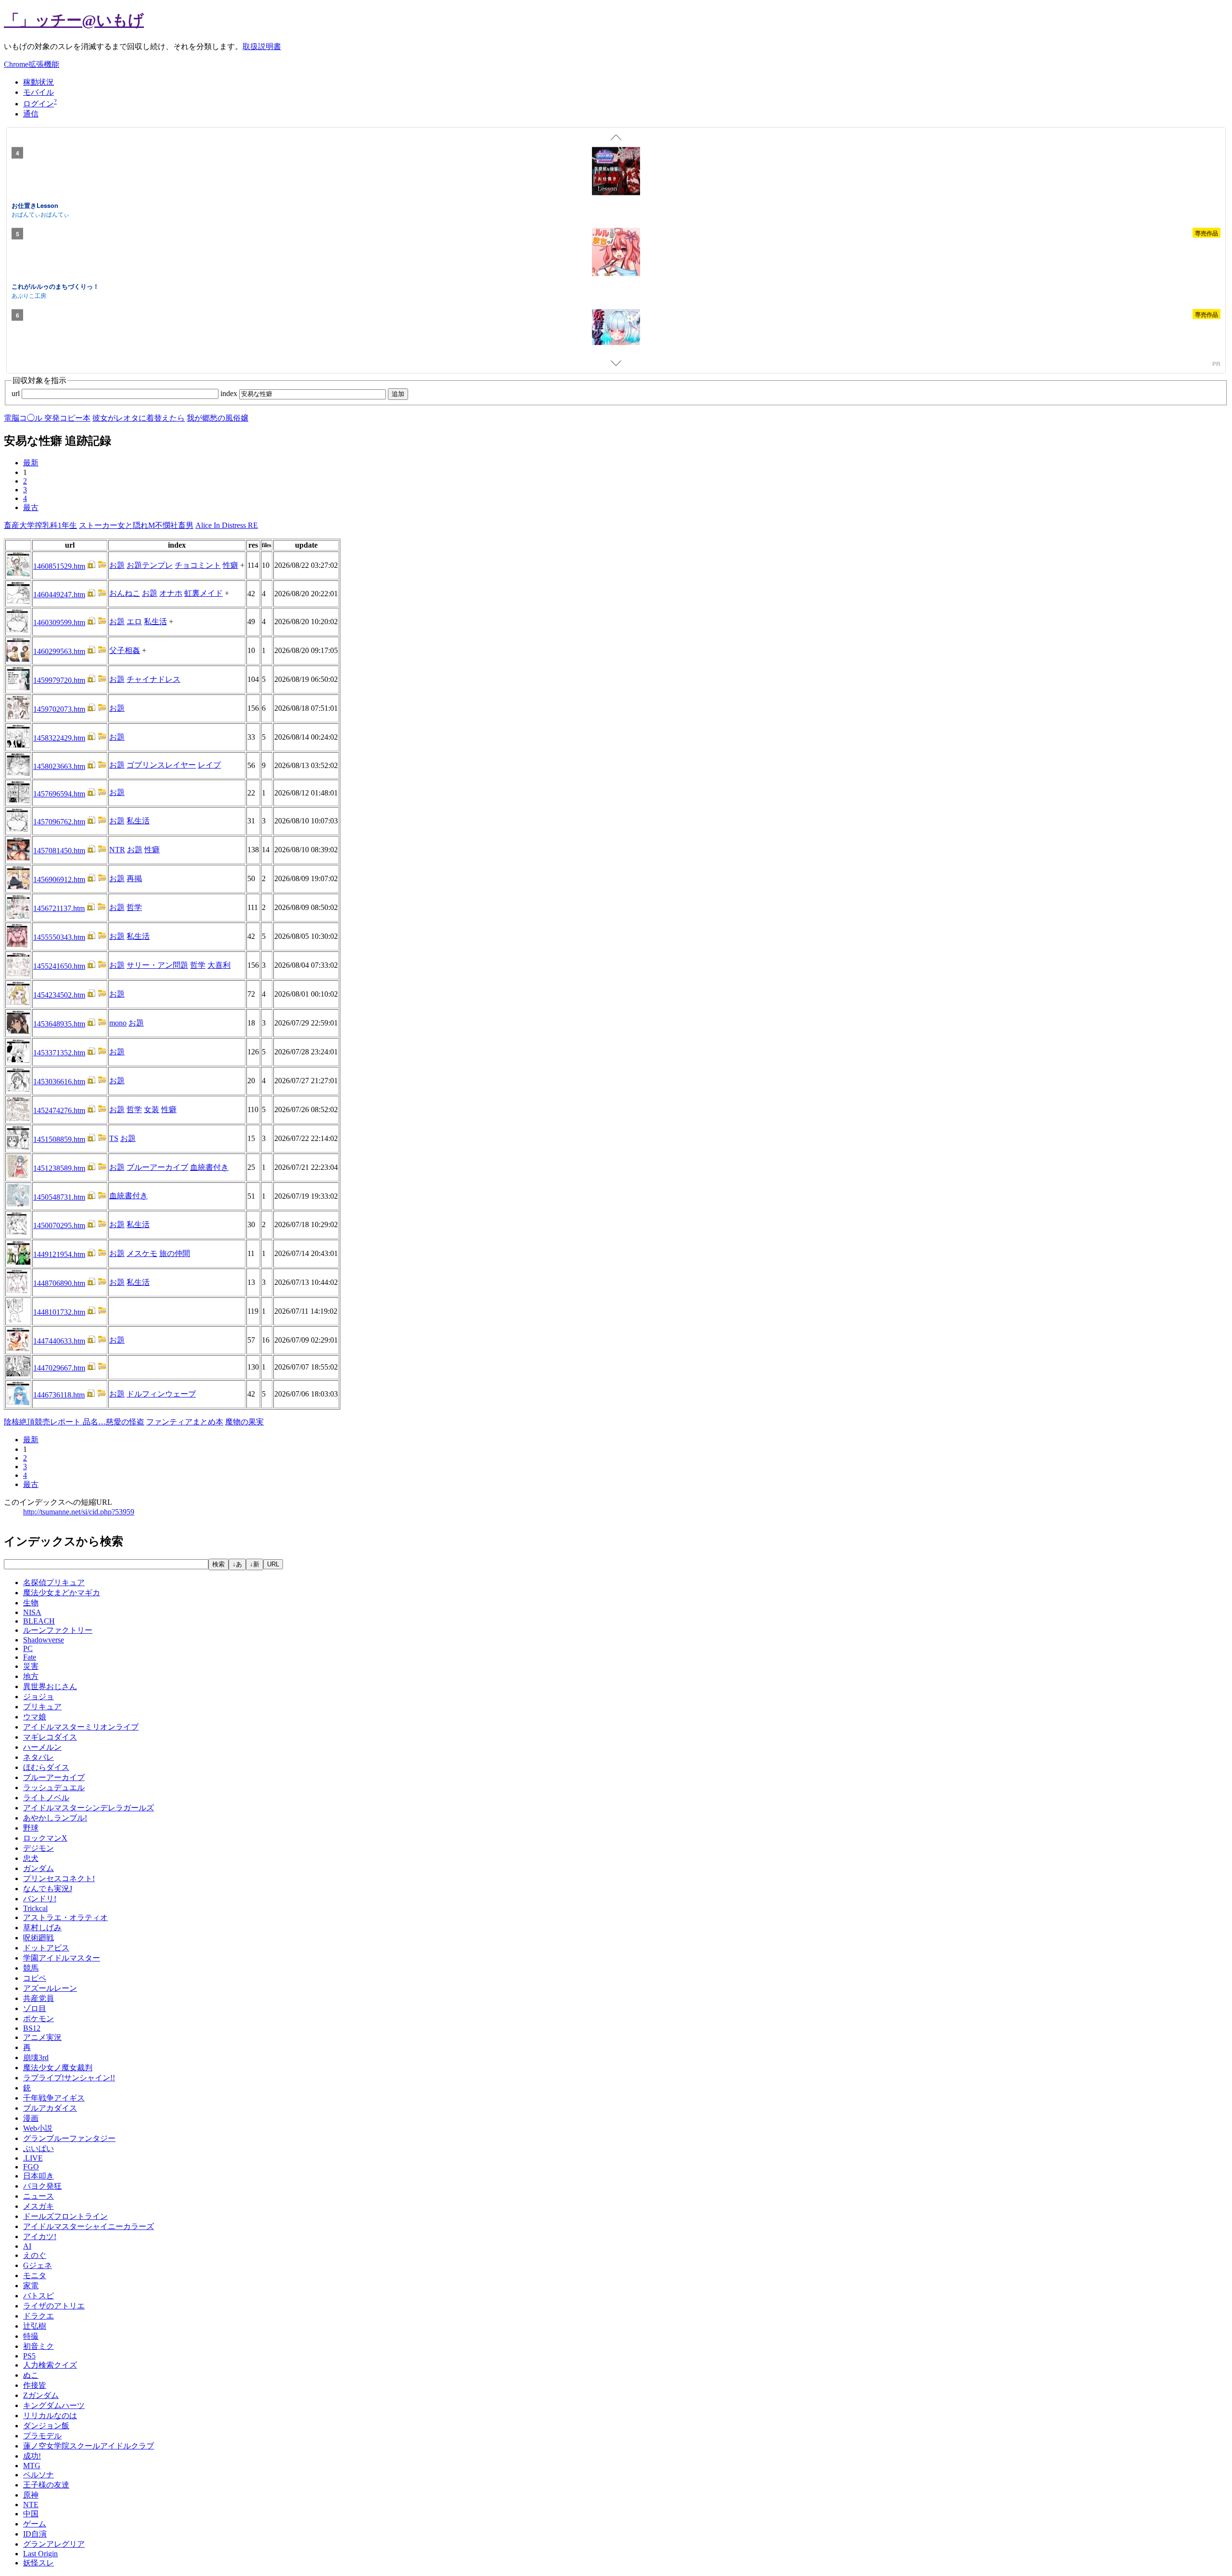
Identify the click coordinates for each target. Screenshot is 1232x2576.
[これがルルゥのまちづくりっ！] (616, 254)
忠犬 (31, 1858)
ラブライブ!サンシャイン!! (69, 2078)
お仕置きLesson (35, 205)
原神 (31, 2495)
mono (118, 1023)
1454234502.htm (59, 995)
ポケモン (38, 2019)
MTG (32, 2466)
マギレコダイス (50, 1737)
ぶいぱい (38, 2148)
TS (114, 1138)
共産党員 (38, 1998)
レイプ (209, 765)
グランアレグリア (54, 2544)
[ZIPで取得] (102, 566)
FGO (31, 2167)
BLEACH (39, 1621)
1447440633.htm (59, 1341)
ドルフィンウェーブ (161, 1394)
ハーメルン (42, 1747)
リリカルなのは (50, 2416)
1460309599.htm (59, 622)
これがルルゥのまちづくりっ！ (55, 286)
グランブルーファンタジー (69, 2138)
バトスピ (38, 2296)
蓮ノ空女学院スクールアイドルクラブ (89, 2446)
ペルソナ (38, 2475)
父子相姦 (125, 650)
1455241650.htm (59, 966)
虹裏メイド (204, 593)
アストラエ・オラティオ (65, 1917)
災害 (31, 1666)
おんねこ (125, 593)
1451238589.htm (59, 1168)
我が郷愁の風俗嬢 (218, 418)
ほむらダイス (46, 1767)
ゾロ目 (35, 2008)
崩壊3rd (36, 2057)
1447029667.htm (59, 1368)
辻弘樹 (35, 2326)
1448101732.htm (59, 1312)
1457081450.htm (59, 851)
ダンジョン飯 (46, 2426)
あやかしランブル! (55, 1818)
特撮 (31, 2336)
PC (28, 1648)
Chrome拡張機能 (32, 64)
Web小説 (38, 2128)
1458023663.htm (59, 766)
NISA (32, 1612)
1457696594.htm (59, 794)
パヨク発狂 (42, 2186)
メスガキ (38, 2206)
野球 (31, 1828)
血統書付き (209, 1167)
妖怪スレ (38, 2563)
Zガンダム (41, 2395)
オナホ (171, 593)
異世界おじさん (50, 1686)
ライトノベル (46, 1798)
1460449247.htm (59, 595)
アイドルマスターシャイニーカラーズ (89, 2226)
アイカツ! (40, 2236)
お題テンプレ (150, 565)
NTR (117, 850)
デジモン (38, 1848)
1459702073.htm (59, 709)
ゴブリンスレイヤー (161, 765)
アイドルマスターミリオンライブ (81, 1727)
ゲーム (35, 2524)
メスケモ (142, 1253)
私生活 (155, 622)
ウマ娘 (35, 1717)
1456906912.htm (59, 879)
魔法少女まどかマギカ (62, 1593)
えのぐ (35, 2255)
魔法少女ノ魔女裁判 (58, 2068)
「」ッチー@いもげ (74, 20)
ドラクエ (38, 2316)
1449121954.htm (59, 1254)
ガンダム (38, 1868)
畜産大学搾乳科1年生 (40, 525)
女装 (152, 1109)
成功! (32, 2456)
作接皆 (35, 2385)
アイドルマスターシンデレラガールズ (89, 1808)
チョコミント (198, 565)
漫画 (31, 2118)
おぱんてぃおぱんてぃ (40, 214)
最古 (31, 507)
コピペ (35, 1978)
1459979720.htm (59, 680)
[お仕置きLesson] (616, 172)
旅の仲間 (175, 1253)
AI (27, 2246)
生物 (31, 1603)
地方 (31, 1676)
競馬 (31, 1968)
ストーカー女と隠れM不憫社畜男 (136, 525)
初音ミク (38, 2346)
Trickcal (35, 1908)
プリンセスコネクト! (59, 1878)
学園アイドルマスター (62, 1958)
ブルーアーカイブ (157, 1167)
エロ (134, 622)
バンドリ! (40, 1899)
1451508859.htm (59, 1139)
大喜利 (219, 965)
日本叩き (38, 2176)
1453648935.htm (59, 1024)
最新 (31, 463)
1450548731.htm (59, 1197)
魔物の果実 (244, 1422)
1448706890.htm (59, 1283)
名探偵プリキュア (54, 1583)
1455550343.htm (59, 937)
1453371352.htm (59, 1053)
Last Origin (40, 2554)
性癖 (231, 565)
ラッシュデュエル (54, 1788)
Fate (30, 1657)
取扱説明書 (262, 46)
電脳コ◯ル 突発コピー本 (47, 418)
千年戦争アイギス (54, 2098)
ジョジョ (38, 1697)
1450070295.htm (59, 1225)
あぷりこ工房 (29, 295)
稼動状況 (38, 82)
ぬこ (31, 2375)
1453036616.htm (59, 1082)
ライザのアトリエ (54, 2306)
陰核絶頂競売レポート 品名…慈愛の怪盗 (74, 1422)
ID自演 (35, 2534)
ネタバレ (38, 1757)
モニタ (35, 2275)
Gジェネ (38, 2265)
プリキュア (42, 1707)
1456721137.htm (59, 908)
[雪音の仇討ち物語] (616, 334)
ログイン (38, 104)
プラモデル (42, 2436)
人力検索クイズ (50, 2365)
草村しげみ (42, 1928)
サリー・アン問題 (157, 965)
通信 (31, 114)
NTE (31, 2505)
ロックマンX (45, 1838)
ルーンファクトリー (58, 1630)
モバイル (38, 92)
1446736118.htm (59, 1395)
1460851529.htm (59, 566)
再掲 (134, 878)
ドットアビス (46, 1948)
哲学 (134, 907)
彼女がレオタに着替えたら (139, 418)
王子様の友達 (46, 2485)
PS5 (29, 2356)
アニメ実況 (42, 2037)
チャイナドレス (154, 679)
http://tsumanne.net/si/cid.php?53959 (79, 1512)
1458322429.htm (59, 738)
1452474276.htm (59, 1110)
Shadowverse (44, 1640)
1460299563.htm (59, 651)
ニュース (38, 2196)
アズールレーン (50, 1988)
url (17, 393)
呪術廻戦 (38, 1938)
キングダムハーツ (54, 2405)
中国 (31, 2514)
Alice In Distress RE (227, 525)
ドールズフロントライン (65, 2216)
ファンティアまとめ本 (185, 1422)
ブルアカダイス (50, 2108)
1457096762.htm (59, 822)
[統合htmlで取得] (91, 566)
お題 (117, 565)
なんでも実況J (48, 1889)
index (230, 393)
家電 (31, 2286)
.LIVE (33, 2158)
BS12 (32, 2028)
